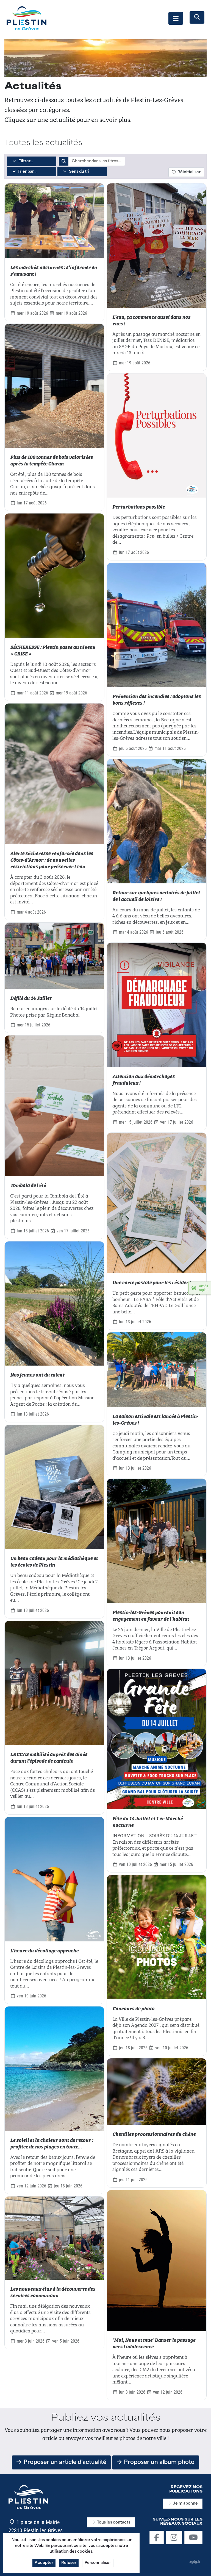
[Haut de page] (201, 2566)
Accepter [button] (44, 2563)
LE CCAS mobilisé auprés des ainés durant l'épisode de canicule (49, 1757)
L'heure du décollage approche (44, 1950)
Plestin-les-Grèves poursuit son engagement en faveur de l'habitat (151, 1615)
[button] (176, 18)
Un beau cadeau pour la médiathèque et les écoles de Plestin (54, 1561)
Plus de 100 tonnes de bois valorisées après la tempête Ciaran (52, 460)
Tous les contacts (114, 2523)
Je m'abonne (185, 2504)
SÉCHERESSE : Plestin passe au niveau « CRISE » (53, 650)
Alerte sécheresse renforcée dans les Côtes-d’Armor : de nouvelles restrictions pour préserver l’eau (52, 859)
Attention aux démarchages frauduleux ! (144, 1079)
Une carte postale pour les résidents (153, 1282)
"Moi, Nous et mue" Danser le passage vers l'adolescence (154, 2343)
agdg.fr (195, 2561)
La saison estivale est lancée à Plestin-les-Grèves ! (155, 1419)
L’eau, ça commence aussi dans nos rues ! (151, 320)
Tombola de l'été (28, 1185)
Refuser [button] (69, 2563)
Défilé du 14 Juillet (31, 998)
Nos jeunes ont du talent (37, 1374)
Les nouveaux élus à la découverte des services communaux (53, 2292)
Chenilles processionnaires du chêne (154, 2134)
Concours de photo (133, 2008)
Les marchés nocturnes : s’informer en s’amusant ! (54, 270)
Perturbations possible (139, 506)
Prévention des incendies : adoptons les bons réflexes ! (157, 699)
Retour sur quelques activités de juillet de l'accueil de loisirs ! (156, 895)
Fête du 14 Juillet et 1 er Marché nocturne (148, 1821)
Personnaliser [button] (98, 2563)
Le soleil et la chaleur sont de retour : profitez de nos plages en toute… (52, 2143)
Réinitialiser (188, 172)
